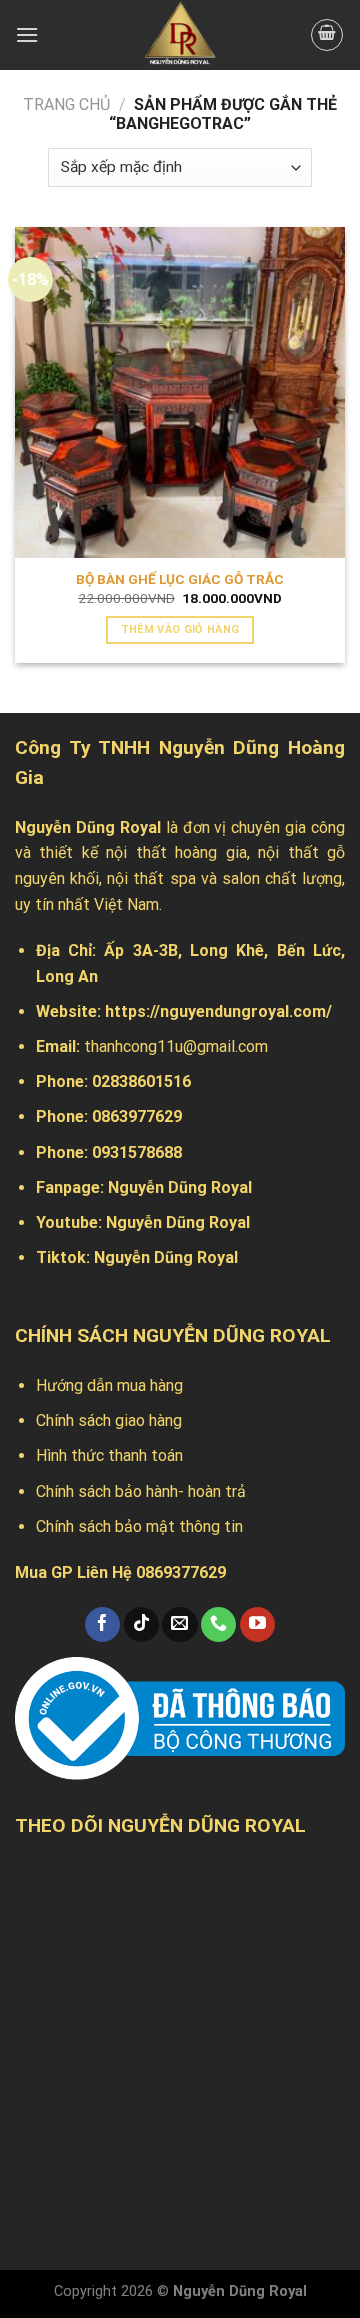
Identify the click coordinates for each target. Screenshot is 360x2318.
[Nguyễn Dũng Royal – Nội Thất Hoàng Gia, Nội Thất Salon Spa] (180, 35)
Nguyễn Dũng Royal (180, 1187)
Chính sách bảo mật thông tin (139, 1526)
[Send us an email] (179, 1625)
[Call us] (218, 1625)
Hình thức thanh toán (109, 1455)
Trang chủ (66, 104)
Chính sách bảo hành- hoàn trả (141, 1491)
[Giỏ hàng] (327, 35)
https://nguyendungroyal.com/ (218, 1011)
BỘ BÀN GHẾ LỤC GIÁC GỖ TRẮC (180, 579)
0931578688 (137, 1152)
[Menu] (27, 34)
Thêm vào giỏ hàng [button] (180, 629)
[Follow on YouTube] (257, 1625)
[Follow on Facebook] (102, 1625)
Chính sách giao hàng (109, 1420)
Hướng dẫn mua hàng (109, 1385)
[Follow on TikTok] (141, 1625)
